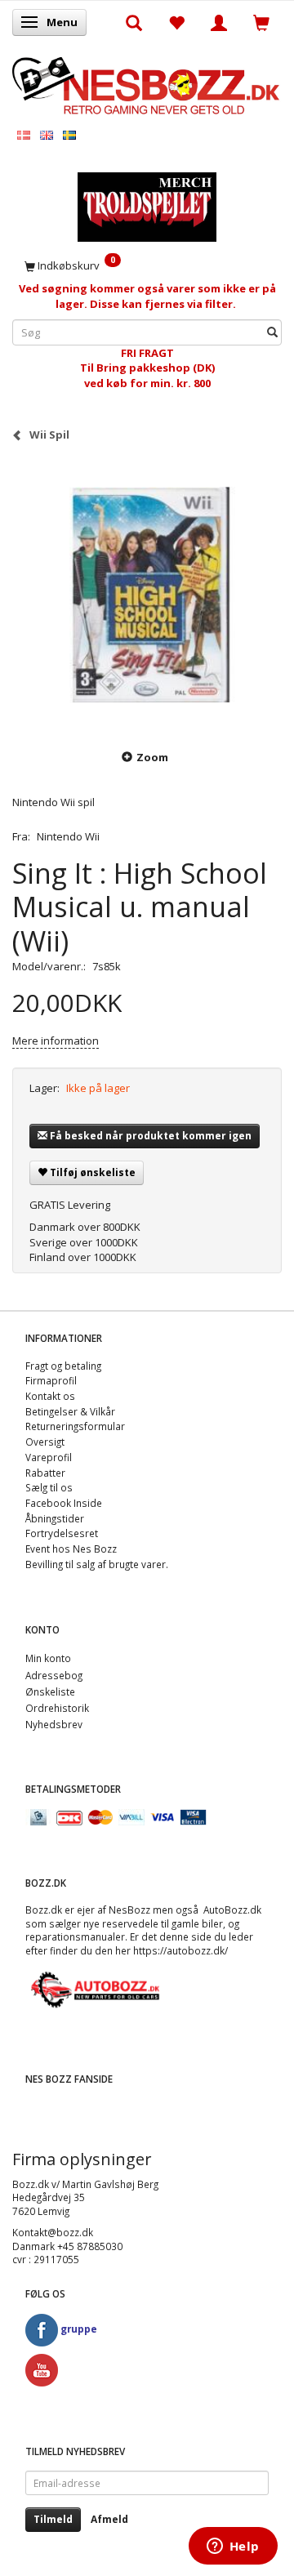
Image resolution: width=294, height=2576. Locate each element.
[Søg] (272, 332)
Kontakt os (50, 1396)
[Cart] (261, 22)
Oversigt (45, 1442)
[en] (47, 134)
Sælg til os (49, 1487)
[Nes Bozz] (147, 84)
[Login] (219, 22)
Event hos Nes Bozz (71, 1549)
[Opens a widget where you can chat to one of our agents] (233, 2547)
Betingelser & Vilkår (70, 1411)
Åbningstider (55, 1518)
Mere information (56, 1041)
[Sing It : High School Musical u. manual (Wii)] (147, 595)
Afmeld (109, 2519)
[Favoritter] (176, 22)
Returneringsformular (75, 1426)
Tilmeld (53, 2519)
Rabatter (45, 1473)
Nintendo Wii (68, 836)
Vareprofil (49, 1457)
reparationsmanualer (75, 1936)
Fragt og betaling (63, 1366)
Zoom (152, 757)
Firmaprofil (51, 1380)
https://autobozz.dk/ (180, 1950)
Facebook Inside (64, 1503)
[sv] (69, 134)
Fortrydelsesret (62, 1533)
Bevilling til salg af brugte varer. (97, 1564)
